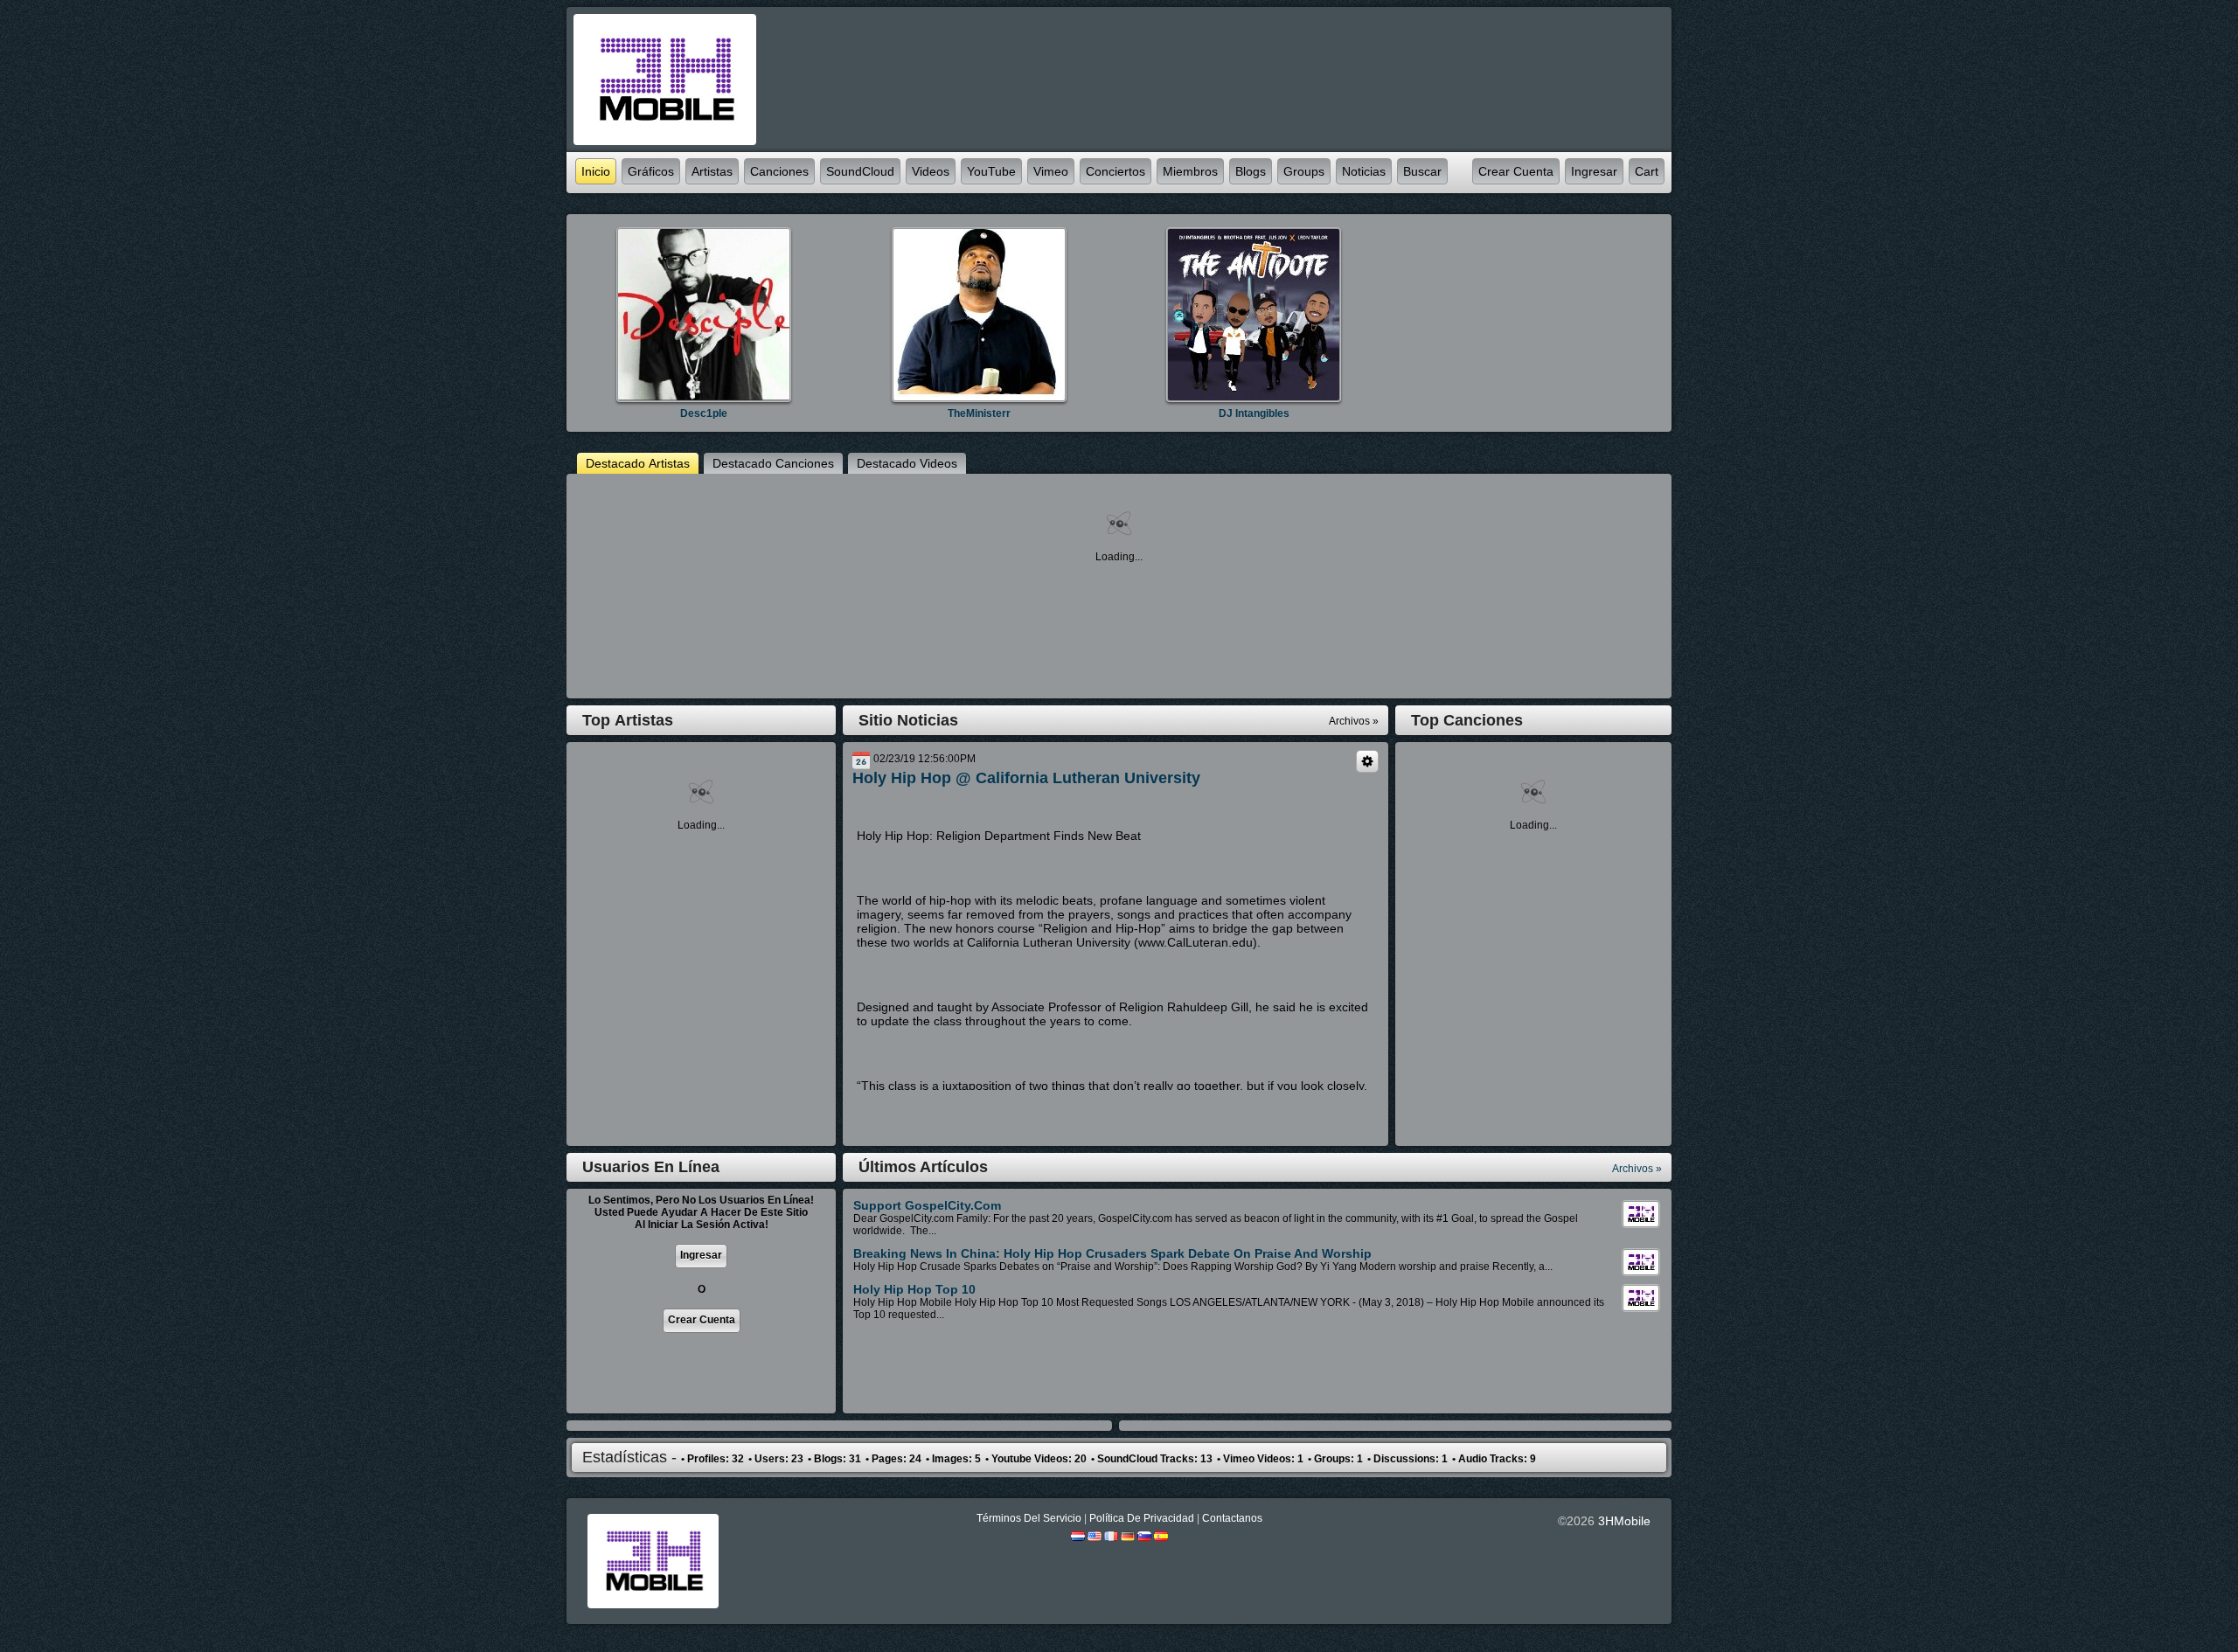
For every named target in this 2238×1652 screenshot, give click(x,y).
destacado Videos (907, 463)
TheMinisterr (979, 413)
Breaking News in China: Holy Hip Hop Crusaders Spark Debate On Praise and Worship (1112, 1253)
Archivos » (1637, 1169)
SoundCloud (860, 171)
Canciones (779, 171)
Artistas (712, 171)
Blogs (1251, 171)
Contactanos (1232, 1518)
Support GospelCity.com (927, 1205)
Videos (931, 171)
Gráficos (651, 171)
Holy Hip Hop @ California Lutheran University (1026, 778)
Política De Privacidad (1142, 1518)
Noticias (1364, 171)
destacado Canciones (773, 463)
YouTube (991, 171)
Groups (1304, 171)
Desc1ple (704, 413)
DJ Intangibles (1254, 413)
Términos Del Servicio (1029, 1518)
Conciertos (1116, 171)
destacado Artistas (638, 463)
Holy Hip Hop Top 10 (914, 1289)
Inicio (596, 171)
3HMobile (1624, 1521)
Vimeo (1051, 171)
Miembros (1190, 171)
